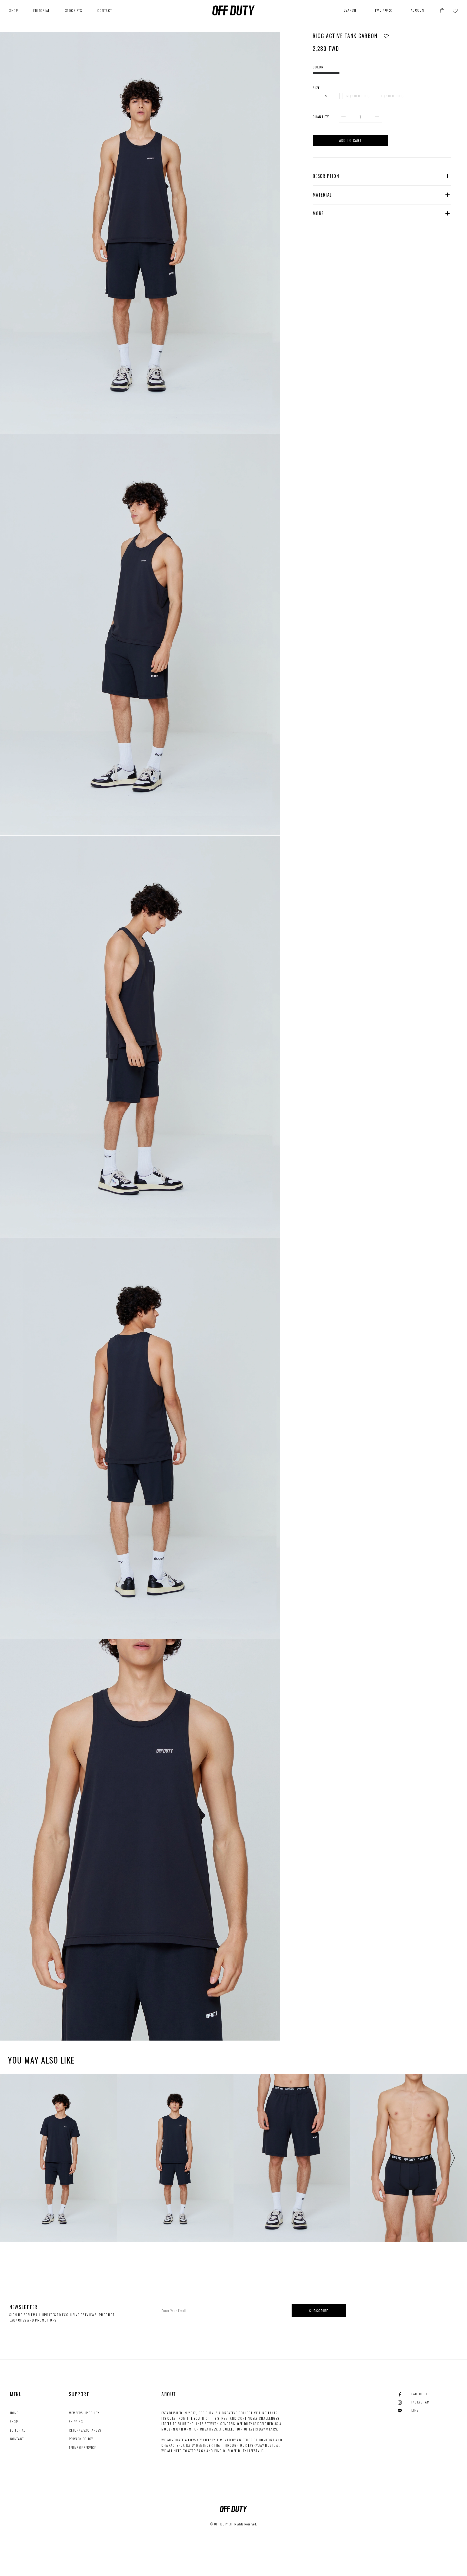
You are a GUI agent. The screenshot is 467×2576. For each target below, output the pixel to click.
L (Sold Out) (393, 96)
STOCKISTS (74, 10)
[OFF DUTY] (234, 10)
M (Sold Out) (358, 96)
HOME (14, 2413)
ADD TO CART (351, 140)
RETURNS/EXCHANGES (85, 2430)
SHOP (14, 2421)
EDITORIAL (42, 10)
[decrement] (343, 117)
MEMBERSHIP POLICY (84, 2413)
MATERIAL (322, 195)
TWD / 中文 (384, 10)
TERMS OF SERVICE (82, 2447)
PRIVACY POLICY (81, 2439)
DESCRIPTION (326, 176)
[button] (442, 10)
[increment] (377, 117)
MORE (318, 213)
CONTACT (105, 10)
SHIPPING (76, 2421)
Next (451, 2158)
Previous (16, 2158)
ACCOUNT (418, 10)
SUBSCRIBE (319, 2311)
